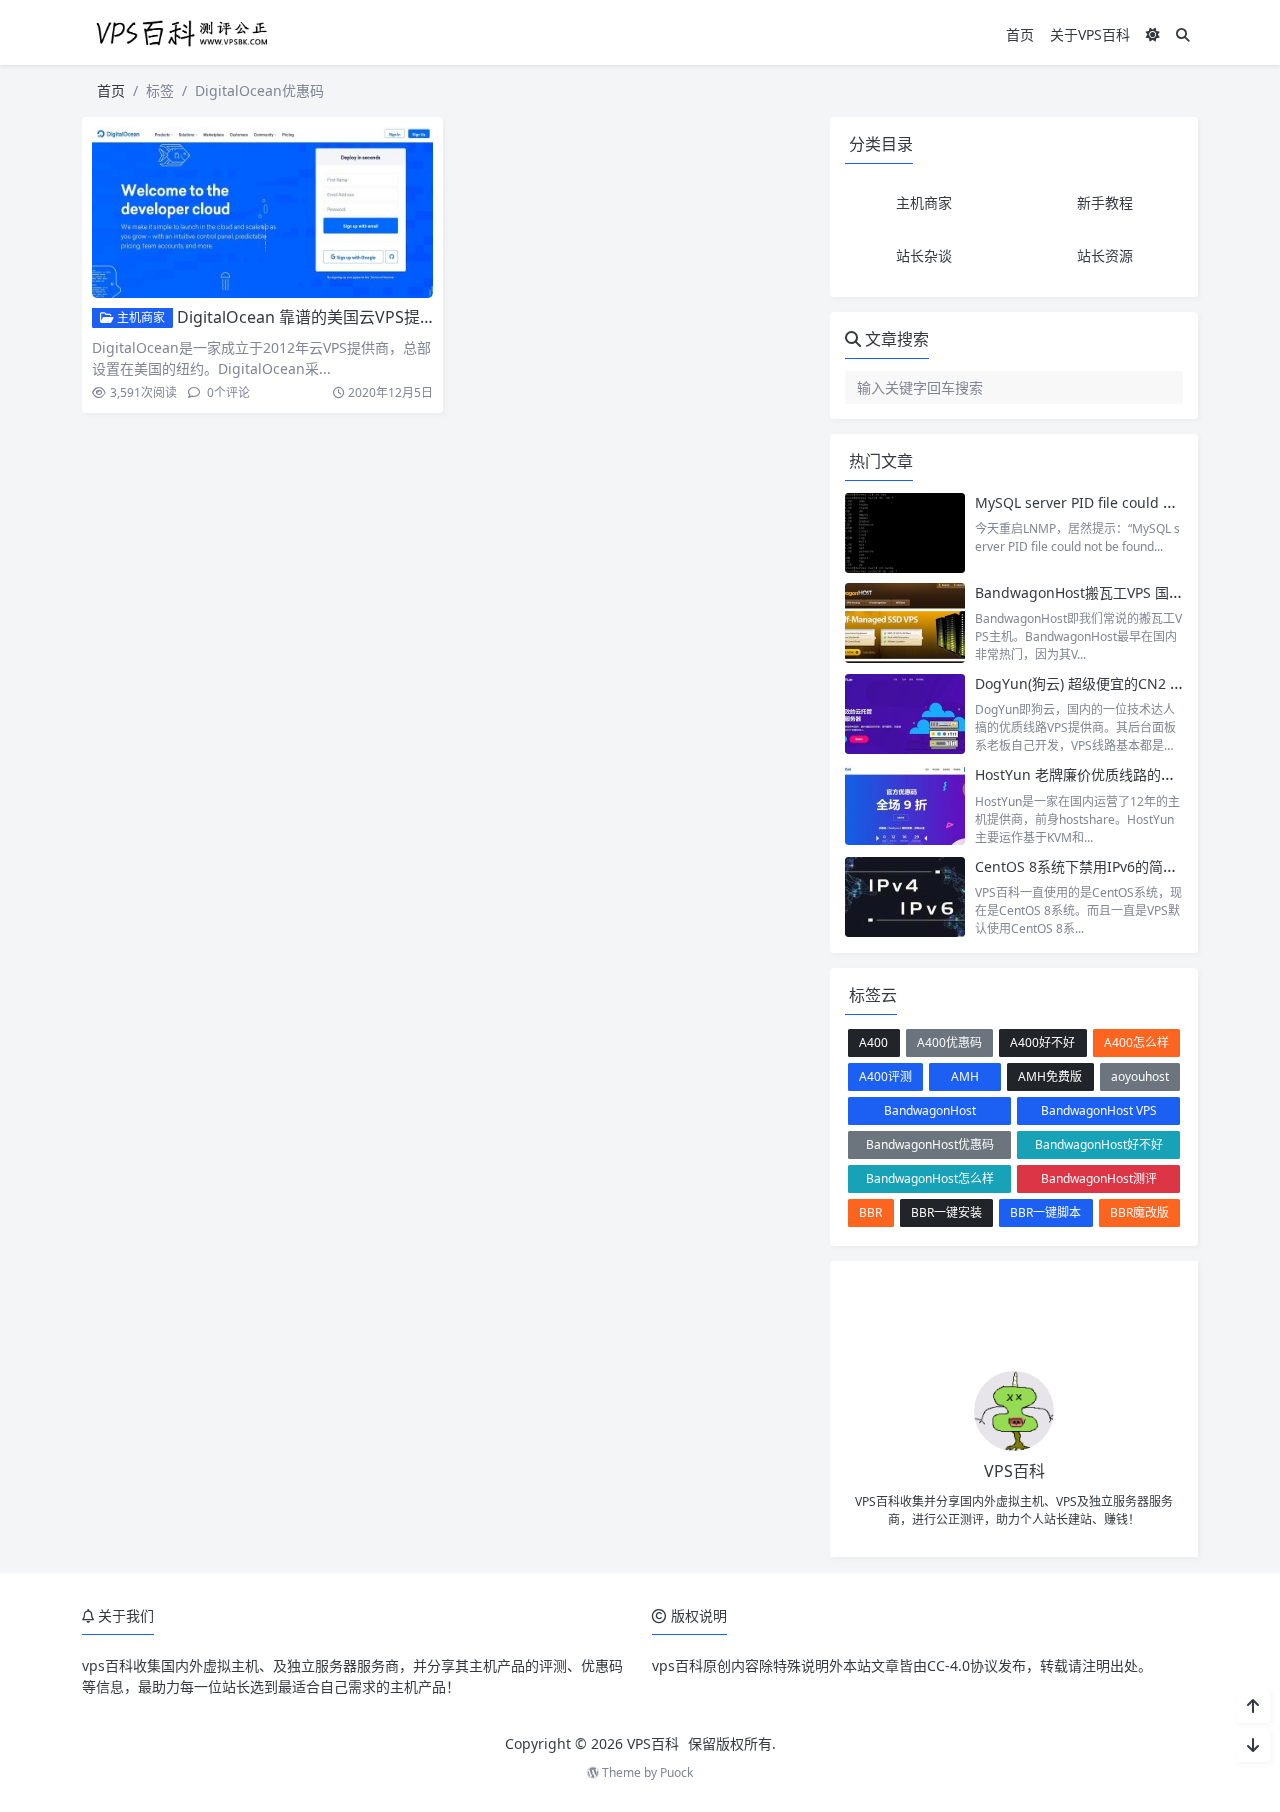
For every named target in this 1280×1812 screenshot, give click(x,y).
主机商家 (139, 317)
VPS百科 (653, 1743)
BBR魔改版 (1139, 1212)
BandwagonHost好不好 (1099, 1144)
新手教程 (1105, 202)
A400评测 (885, 1076)
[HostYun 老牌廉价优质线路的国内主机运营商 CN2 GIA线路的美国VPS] (905, 805)
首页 (1020, 34)
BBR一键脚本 (1045, 1212)
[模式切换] (1153, 34)
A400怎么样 (1136, 1042)
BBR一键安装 (946, 1212)
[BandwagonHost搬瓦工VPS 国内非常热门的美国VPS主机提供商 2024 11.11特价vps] (905, 623)
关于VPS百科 (1090, 34)
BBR (870, 1212)
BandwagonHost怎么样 (930, 1178)
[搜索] (1183, 34)
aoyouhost (1140, 1076)
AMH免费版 (1050, 1076)
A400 (873, 1042)
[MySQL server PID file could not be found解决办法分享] (905, 533)
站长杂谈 (924, 255)
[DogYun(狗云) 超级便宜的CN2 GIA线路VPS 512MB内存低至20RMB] (905, 714)
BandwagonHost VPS (1099, 1110)
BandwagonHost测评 (1099, 1178)
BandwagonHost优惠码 (930, 1144)
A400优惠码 (949, 1042)
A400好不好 (1042, 1042)
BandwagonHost (930, 1110)
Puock (676, 1772)
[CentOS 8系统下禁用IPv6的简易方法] (905, 897)
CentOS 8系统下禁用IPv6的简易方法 (1090, 866)
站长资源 (1105, 255)
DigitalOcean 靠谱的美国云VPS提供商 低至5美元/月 (364, 317)
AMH (965, 1076)
